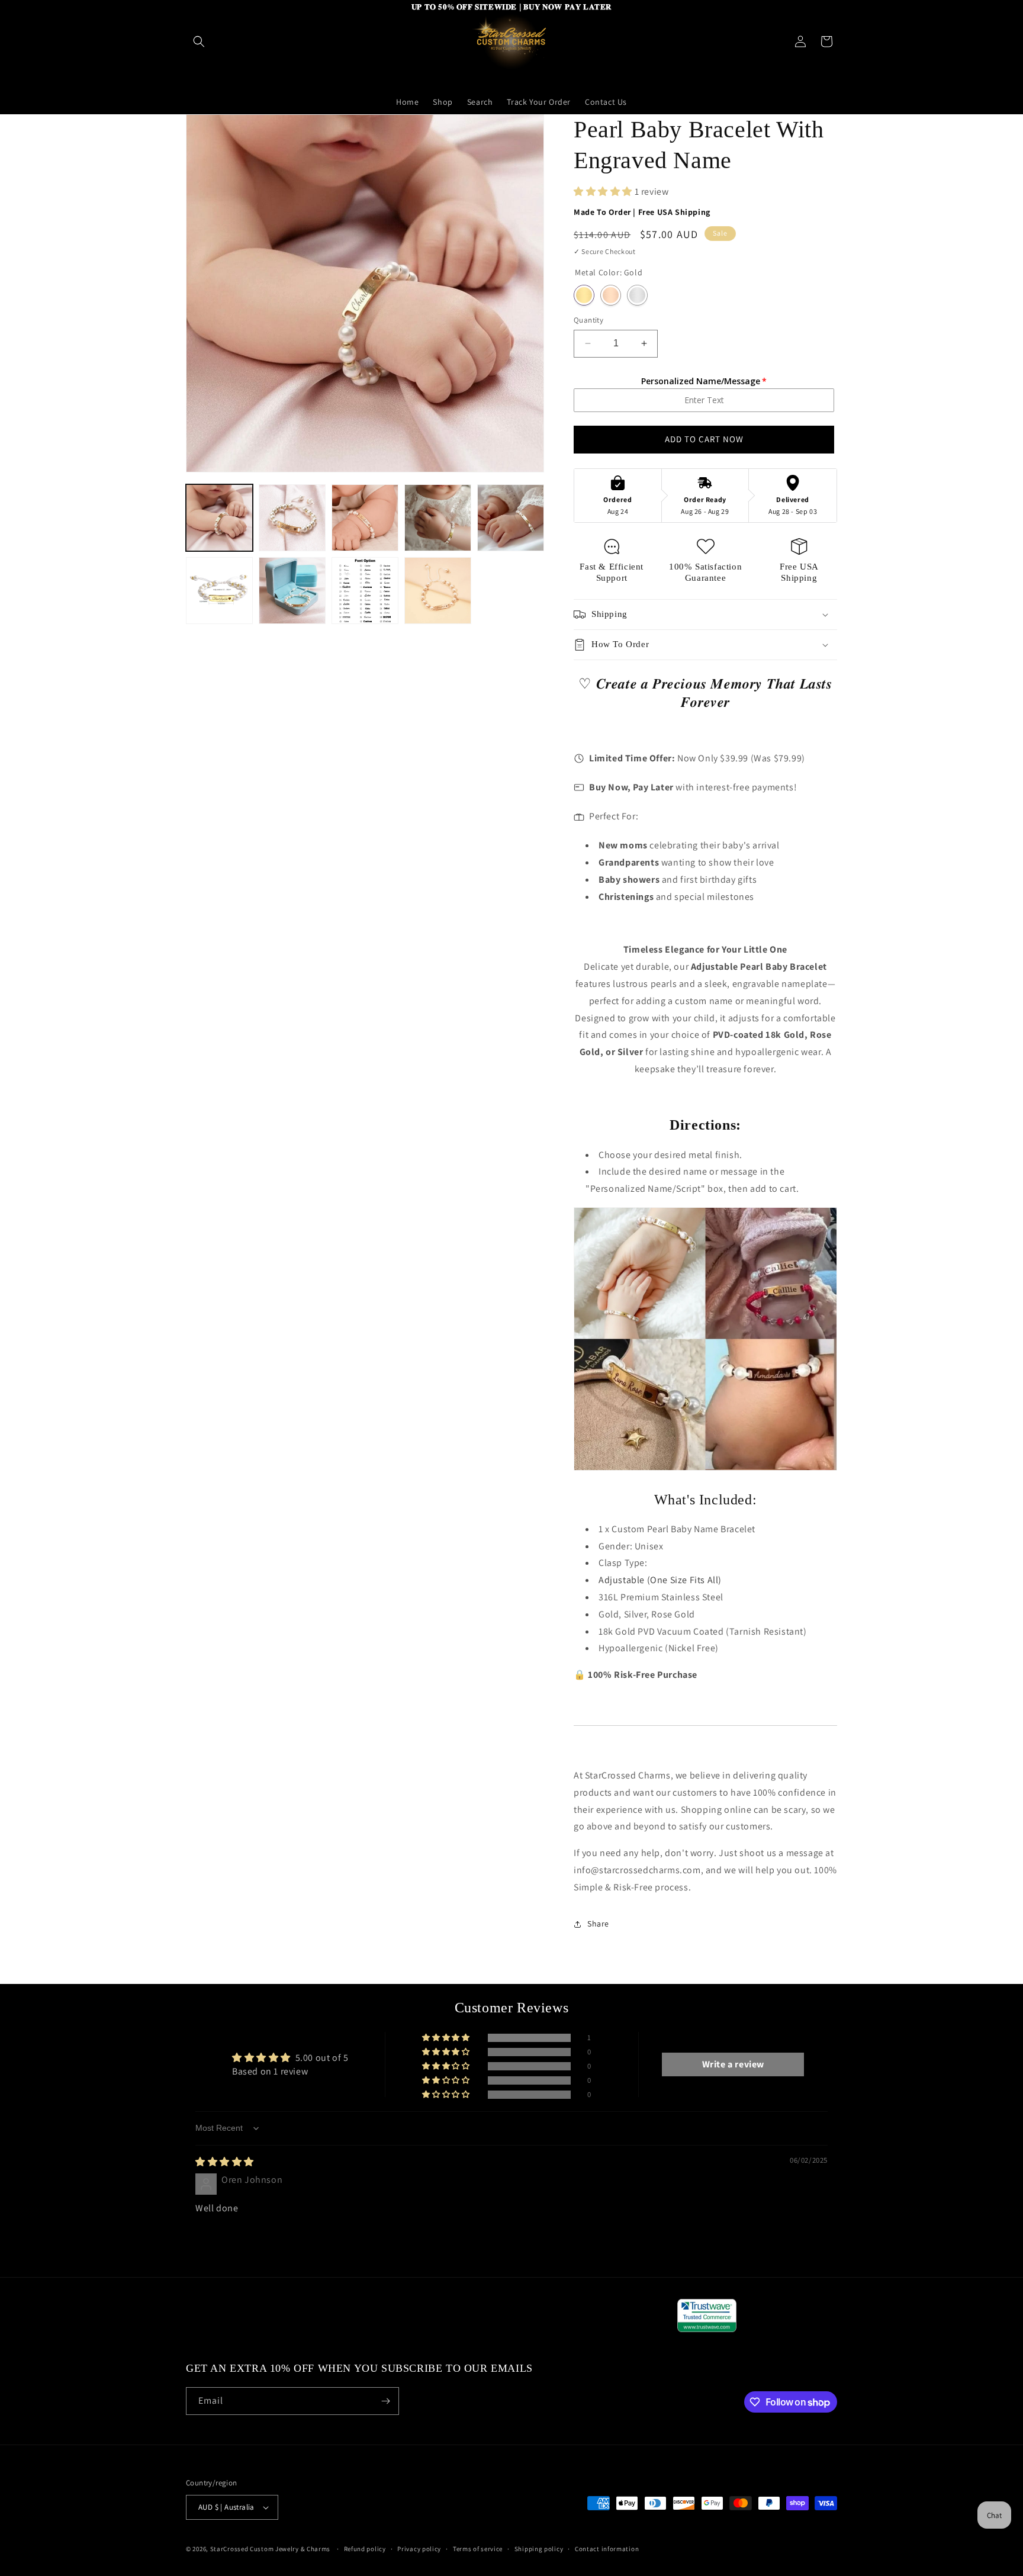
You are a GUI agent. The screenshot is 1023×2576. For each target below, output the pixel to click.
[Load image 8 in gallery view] (292, 591)
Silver (637, 295)
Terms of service (478, 2549)
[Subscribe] (385, 2401)
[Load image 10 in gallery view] (438, 591)
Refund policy (365, 2549)
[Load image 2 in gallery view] (292, 518)
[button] (199, 41)
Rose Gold (611, 295)
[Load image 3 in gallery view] (365, 518)
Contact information (607, 2549)
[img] (225, 2162)
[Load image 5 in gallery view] (511, 518)
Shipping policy (539, 2549)
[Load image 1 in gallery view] (219, 518)
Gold (584, 295)
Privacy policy (419, 2549)
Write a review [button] (733, 2064)
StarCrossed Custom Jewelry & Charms (271, 2549)
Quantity (588, 320)
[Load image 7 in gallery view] (219, 591)
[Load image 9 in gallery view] (365, 591)
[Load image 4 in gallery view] (438, 518)
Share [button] (598, 1924)
